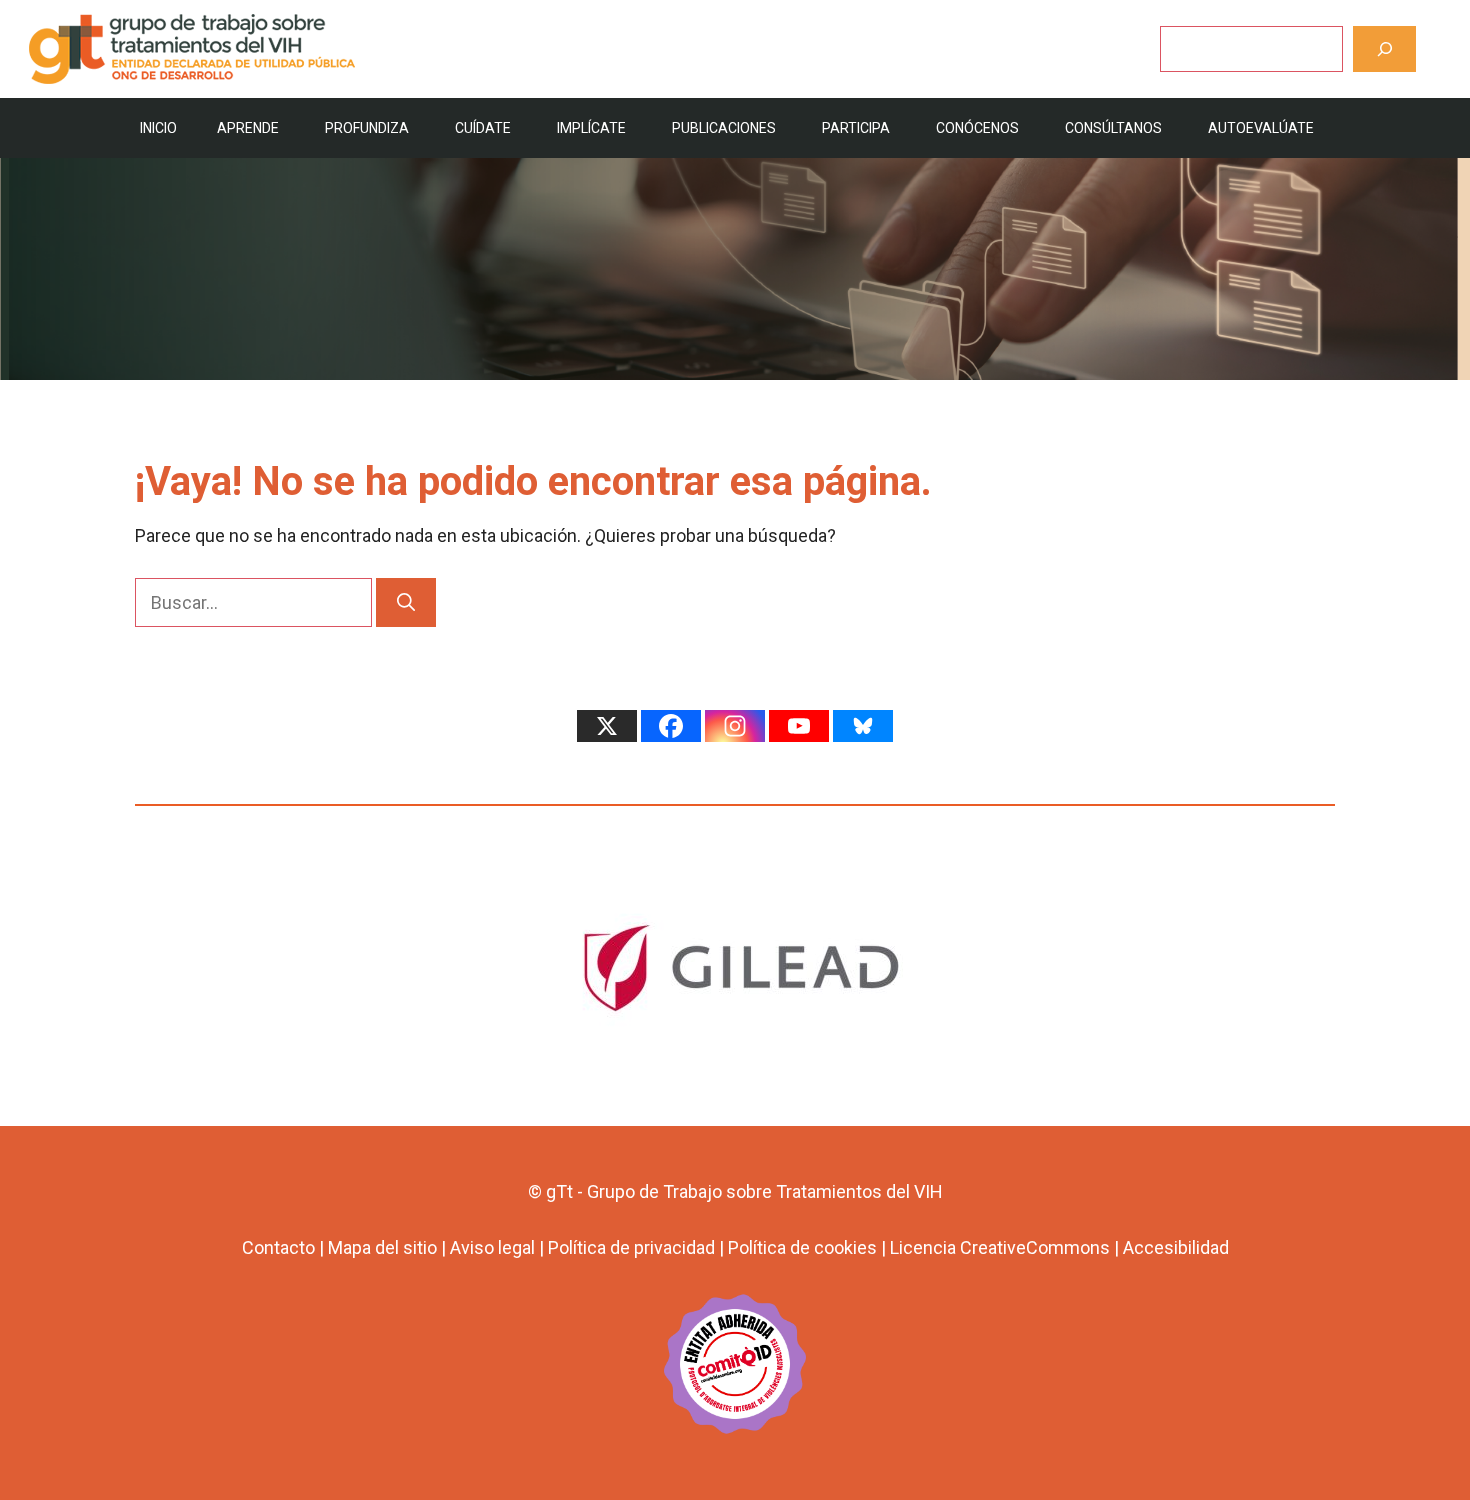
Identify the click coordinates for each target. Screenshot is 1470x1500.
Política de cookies (802, 1247)
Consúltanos (1113, 128)
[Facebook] (671, 726)
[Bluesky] (863, 726)
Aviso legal (492, 1247)
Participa (856, 128)
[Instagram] (735, 726)
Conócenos (977, 128)
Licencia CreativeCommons (1000, 1247)
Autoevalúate (1261, 128)
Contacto (278, 1247)
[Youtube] (799, 726)
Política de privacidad (631, 1247)
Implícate (591, 128)
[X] (607, 726)
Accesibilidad (1176, 1247)
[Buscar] (1384, 48)
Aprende (248, 128)
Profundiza (367, 128)
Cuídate (483, 128)
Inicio (158, 128)
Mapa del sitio (382, 1247)
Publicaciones (724, 128)
